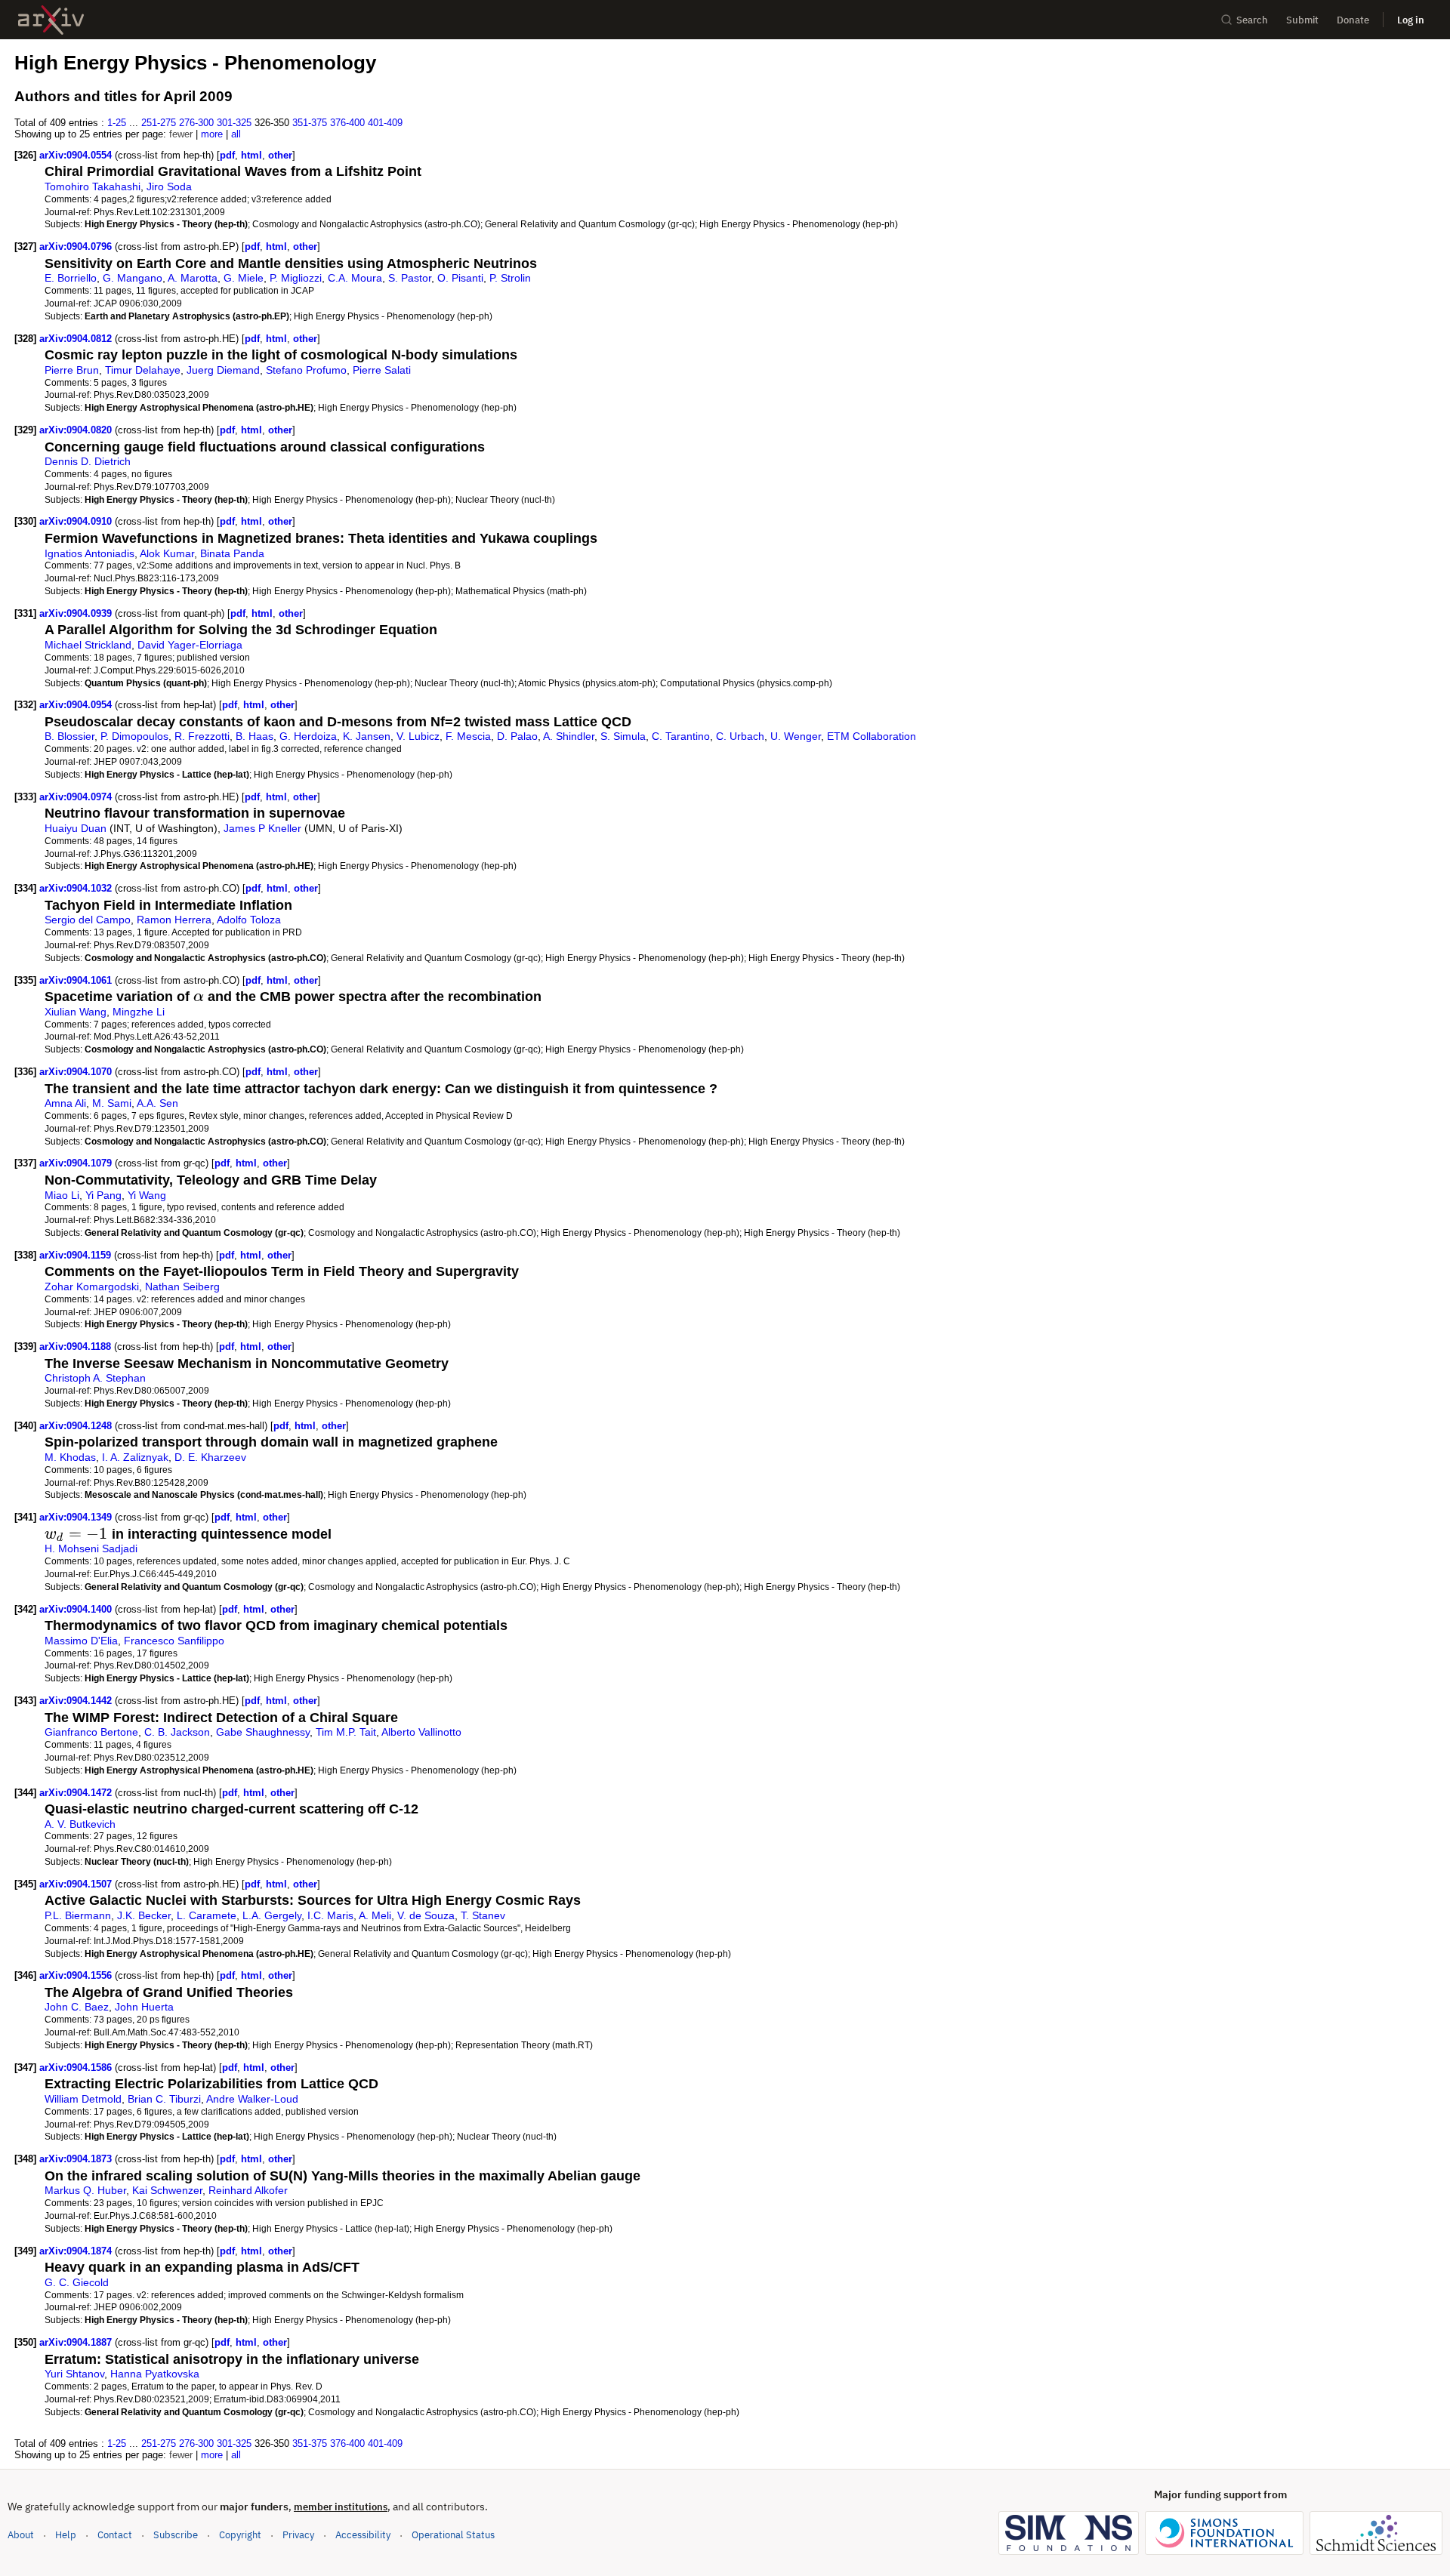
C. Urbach (740, 736)
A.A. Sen (157, 1103)
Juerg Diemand (223, 370)
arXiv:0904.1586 (77, 2068)
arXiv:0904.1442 (77, 1701)
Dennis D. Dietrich (88, 461)
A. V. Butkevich (80, 1824)
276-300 (196, 123)
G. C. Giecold (77, 2282)
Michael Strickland (88, 645)
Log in (1411, 20)
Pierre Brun (72, 370)
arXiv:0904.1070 (77, 1072)
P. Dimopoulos (134, 736)
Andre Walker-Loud (252, 2099)
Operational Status (453, 2534)
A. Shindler (569, 736)
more (212, 134)
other (280, 155)
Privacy (298, 2535)
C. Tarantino (681, 736)
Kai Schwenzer (167, 2190)
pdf (227, 155)
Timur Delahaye (143, 370)
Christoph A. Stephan (95, 1378)
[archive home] (51, 20)
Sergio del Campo (88, 920)
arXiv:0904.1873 (77, 2159)
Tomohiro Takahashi (93, 186)
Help (66, 2535)
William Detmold (83, 2099)
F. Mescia (468, 736)
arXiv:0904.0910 (77, 521)
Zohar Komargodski (92, 1286)
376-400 (347, 123)
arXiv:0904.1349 (77, 1517)
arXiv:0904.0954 (77, 705)
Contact (115, 2535)
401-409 (385, 123)
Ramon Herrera (174, 920)
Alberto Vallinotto (421, 1732)
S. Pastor (410, 278)
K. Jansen (367, 736)
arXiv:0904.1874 (77, 2251)
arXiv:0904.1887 (77, 2342)
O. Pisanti (460, 278)
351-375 (310, 123)
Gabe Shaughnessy (263, 1732)
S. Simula (623, 736)
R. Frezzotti (202, 736)
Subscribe (176, 2535)
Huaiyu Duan (76, 828)
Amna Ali (65, 1103)
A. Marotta (193, 278)
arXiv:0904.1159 (77, 1255)
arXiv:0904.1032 (77, 888)
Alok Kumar (167, 553)
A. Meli (375, 1915)
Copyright (240, 2535)
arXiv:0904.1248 (77, 1426)
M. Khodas (70, 1457)
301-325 (234, 123)
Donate (1353, 20)
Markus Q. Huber (85, 2190)
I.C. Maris (330, 1915)
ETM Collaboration (872, 736)
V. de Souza (426, 1915)
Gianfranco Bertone (91, 1732)
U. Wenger (796, 736)
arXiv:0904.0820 (77, 430)
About (21, 2535)
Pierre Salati (382, 370)
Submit (1302, 20)
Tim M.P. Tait (346, 1732)
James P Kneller (262, 828)
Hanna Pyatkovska (155, 2374)
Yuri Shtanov (74, 2374)
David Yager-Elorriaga (190, 645)
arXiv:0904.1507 (77, 1884)
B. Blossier (69, 736)
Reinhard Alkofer (248, 2190)
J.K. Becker (144, 1915)
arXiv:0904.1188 (77, 1347)
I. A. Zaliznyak (135, 1457)
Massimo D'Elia (81, 1641)
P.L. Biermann (78, 1915)
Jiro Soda (169, 186)
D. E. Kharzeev (210, 1457)
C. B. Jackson (177, 1732)
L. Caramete (207, 1915)
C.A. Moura (355, 278)
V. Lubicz (418, 736)
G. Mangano (133, 278)
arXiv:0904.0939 (77, 613)
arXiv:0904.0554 (77, 155)
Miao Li (62, 1195)
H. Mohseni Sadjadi (91, 1548)
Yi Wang (147, 1195)
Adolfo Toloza (249, 920)
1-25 (117, 123)
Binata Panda (232, 553)
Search (1252, 20)
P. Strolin (510, 278)
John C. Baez (77, 2007)
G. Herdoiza (308, 736)
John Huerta (144, 2007)
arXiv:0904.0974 (77, 797)
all (236, 134)
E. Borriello (71, 278)
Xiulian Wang (76, 1012)
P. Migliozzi (296, 278)
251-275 (159, 123)
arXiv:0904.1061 (77, 980)
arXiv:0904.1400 (77, 1609)
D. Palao (517, 736)
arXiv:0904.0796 (77, 247)
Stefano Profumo (306, 370)
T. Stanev (483, 1915)
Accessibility (363, 2535)
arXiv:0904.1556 (77, 1975)
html (251, 155)
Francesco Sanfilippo (174, 1641)
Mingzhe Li (139, 1012)
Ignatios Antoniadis (89, 553)
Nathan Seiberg (182, 1286)
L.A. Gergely (272, 1915)
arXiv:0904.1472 (77, 1793)
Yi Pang (103, 1195)
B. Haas (255, 736)
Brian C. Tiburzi (164, 2099)
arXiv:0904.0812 (77, 339)
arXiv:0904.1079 (77, 1163)
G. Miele (244, 278)
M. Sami (112, 1103)
